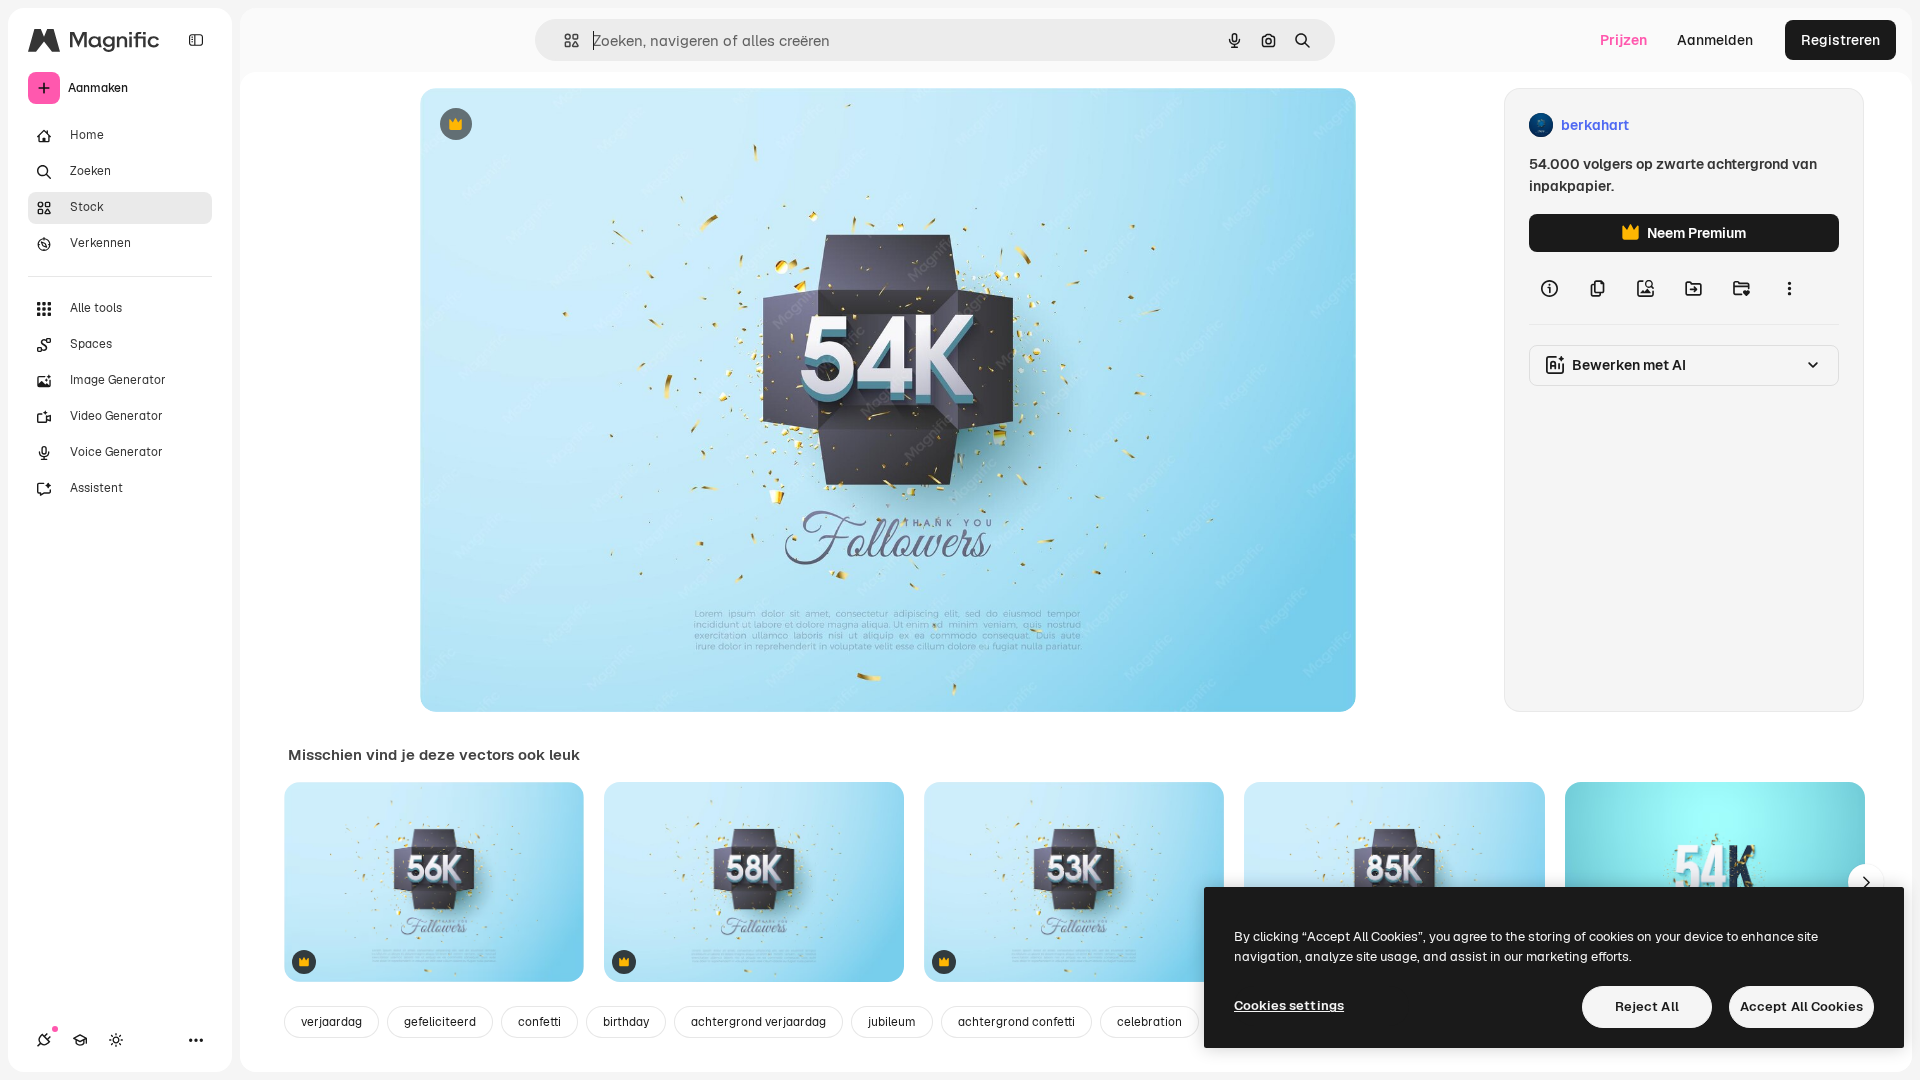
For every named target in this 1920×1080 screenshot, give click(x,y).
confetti (539, 1022)
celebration (1149, 1022)
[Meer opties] (1789, 288)
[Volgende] (1866, 882)
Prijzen (1623, 40)
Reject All (1647, 1006)
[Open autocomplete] (563, 40)
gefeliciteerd (440, 1022)
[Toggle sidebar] (196, 40)
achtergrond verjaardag (758, 1022)
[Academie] (80, 1040)
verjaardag (331, 1022)
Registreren (1840, 40)
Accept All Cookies (1801, 1006)
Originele (551, 125)
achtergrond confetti (1016, 1022)
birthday (626, 1022)
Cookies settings (1289, 1005)
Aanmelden (1715, 40)
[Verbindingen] (44, 1040)
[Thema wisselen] (116, 1040)
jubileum (892, 1022)
